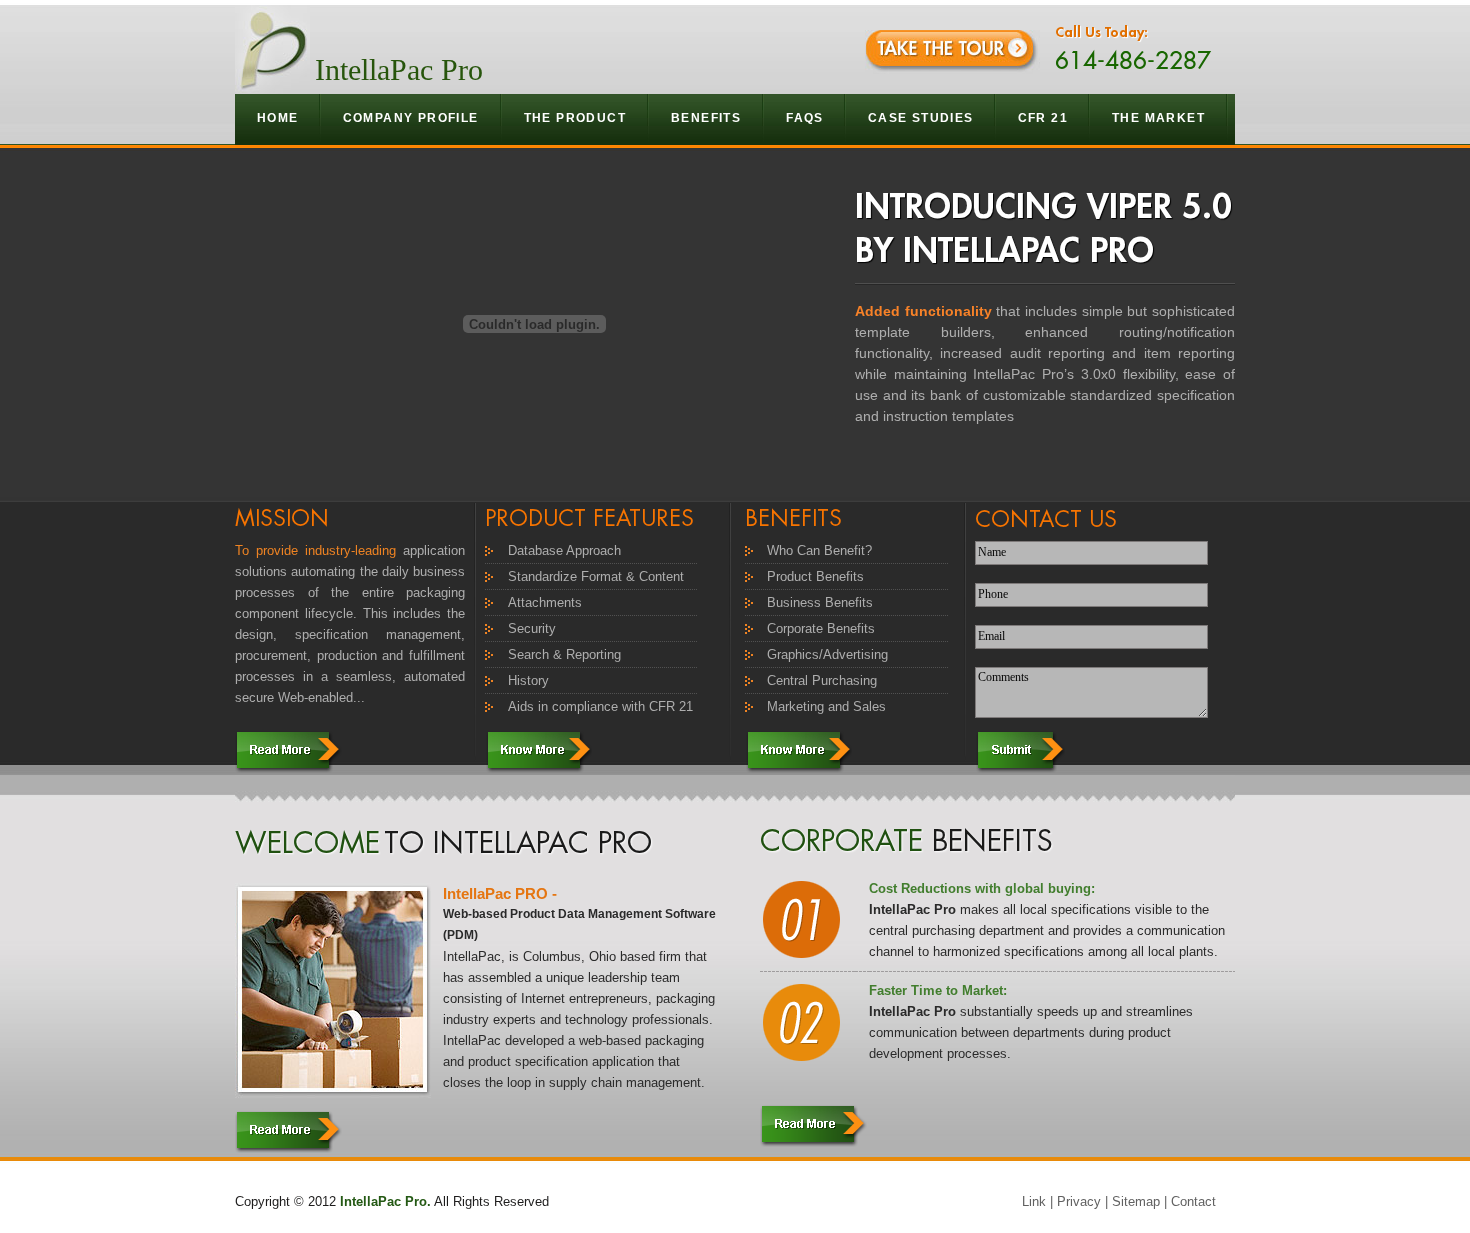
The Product (575, 118)
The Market (1158, 118)
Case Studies (921, 118)
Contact (1193, 1201)
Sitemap (1136, 1201)
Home (278, 118)
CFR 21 (1043, 118)
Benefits (706, 118)
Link (1034, 1201)
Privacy (1079, 1201)
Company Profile (411, 118)
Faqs (805, 118)
